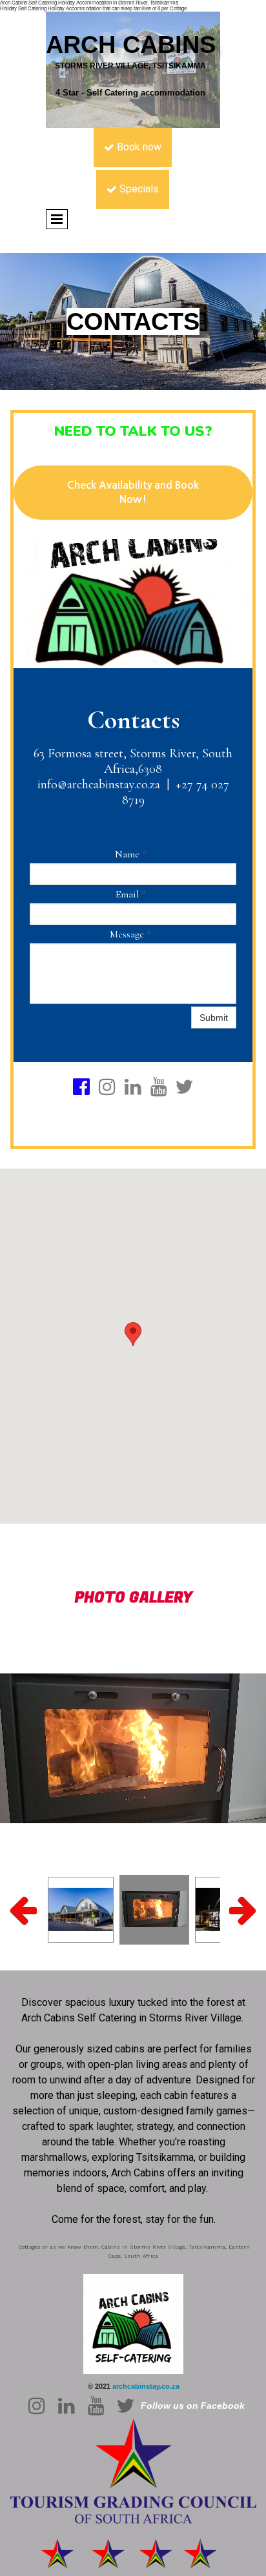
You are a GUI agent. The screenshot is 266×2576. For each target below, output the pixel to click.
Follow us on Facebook (193, 2406)
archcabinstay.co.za (146, 2386)
